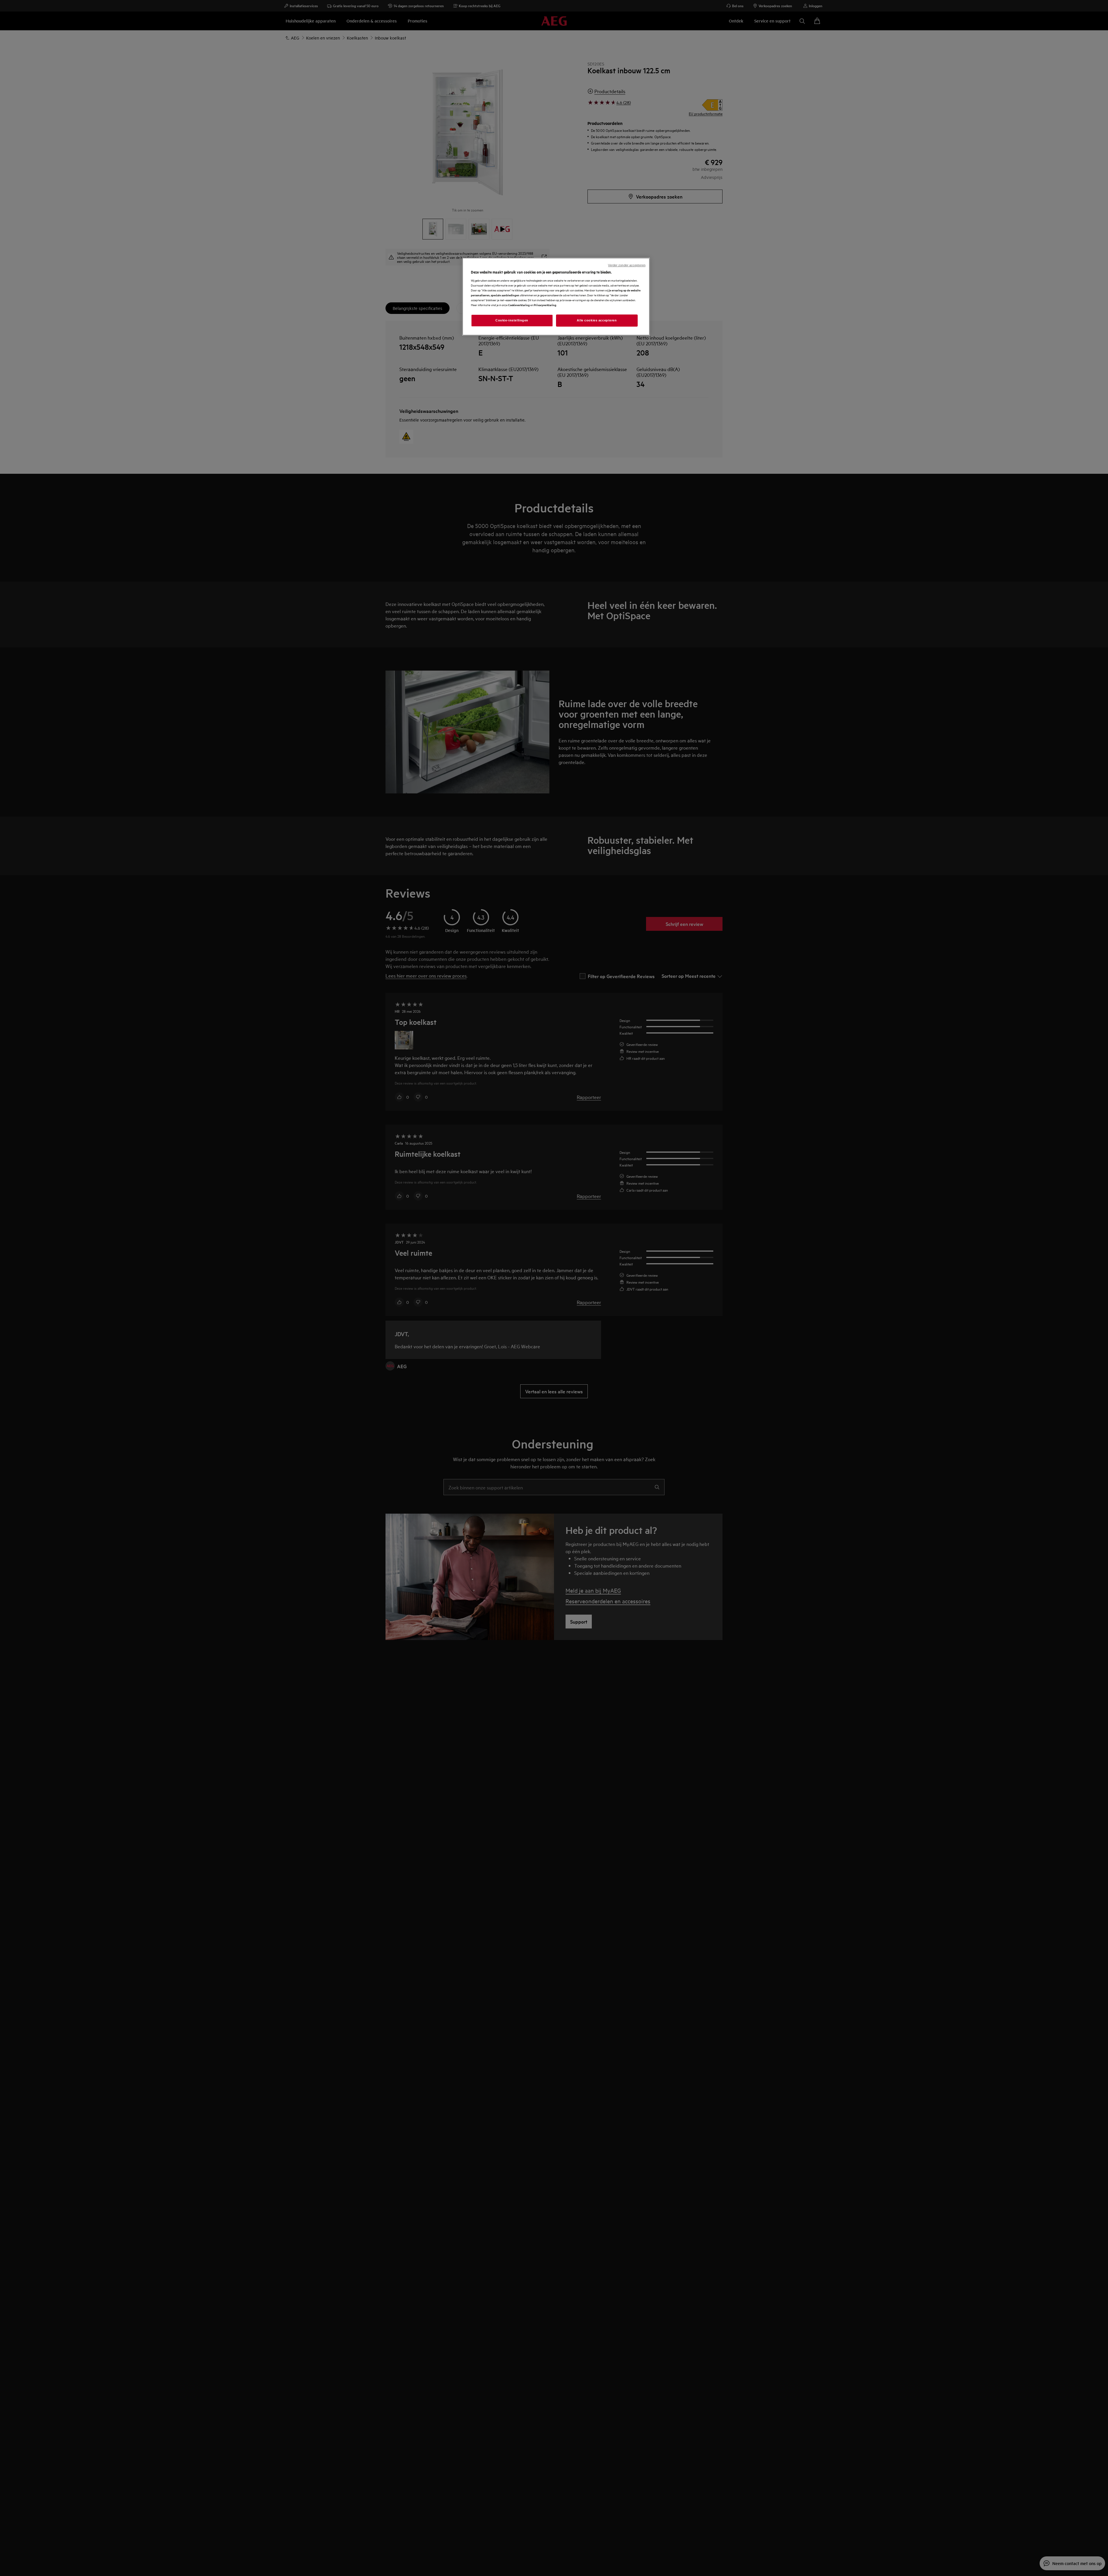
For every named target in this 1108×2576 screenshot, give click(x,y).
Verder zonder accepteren (627, 265)
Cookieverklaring (519, 305)
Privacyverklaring (545, 305)
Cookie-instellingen (512, 320)
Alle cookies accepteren (597, 320)
